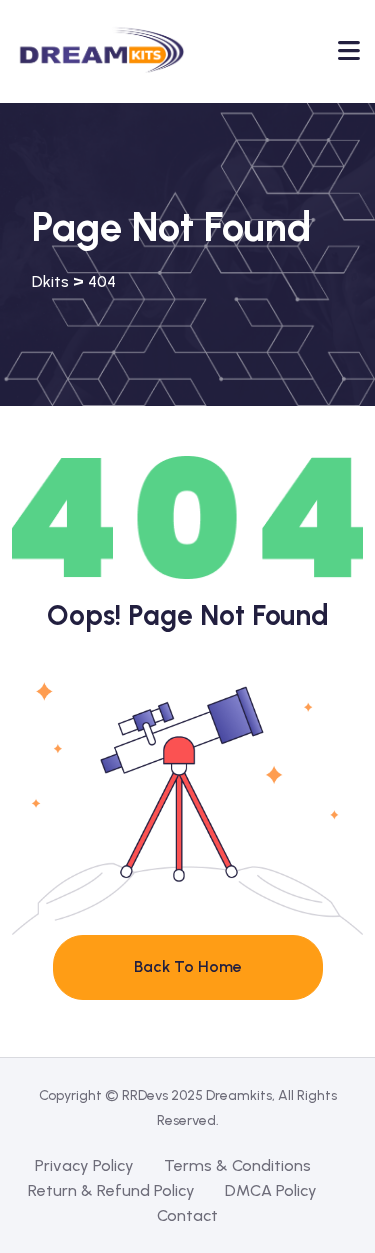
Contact (187, 1215)
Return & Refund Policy (111, 1190)
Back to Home (188, 966)
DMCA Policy (271, 1190)
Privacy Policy (84, 1165)
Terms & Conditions (237, 1165)
